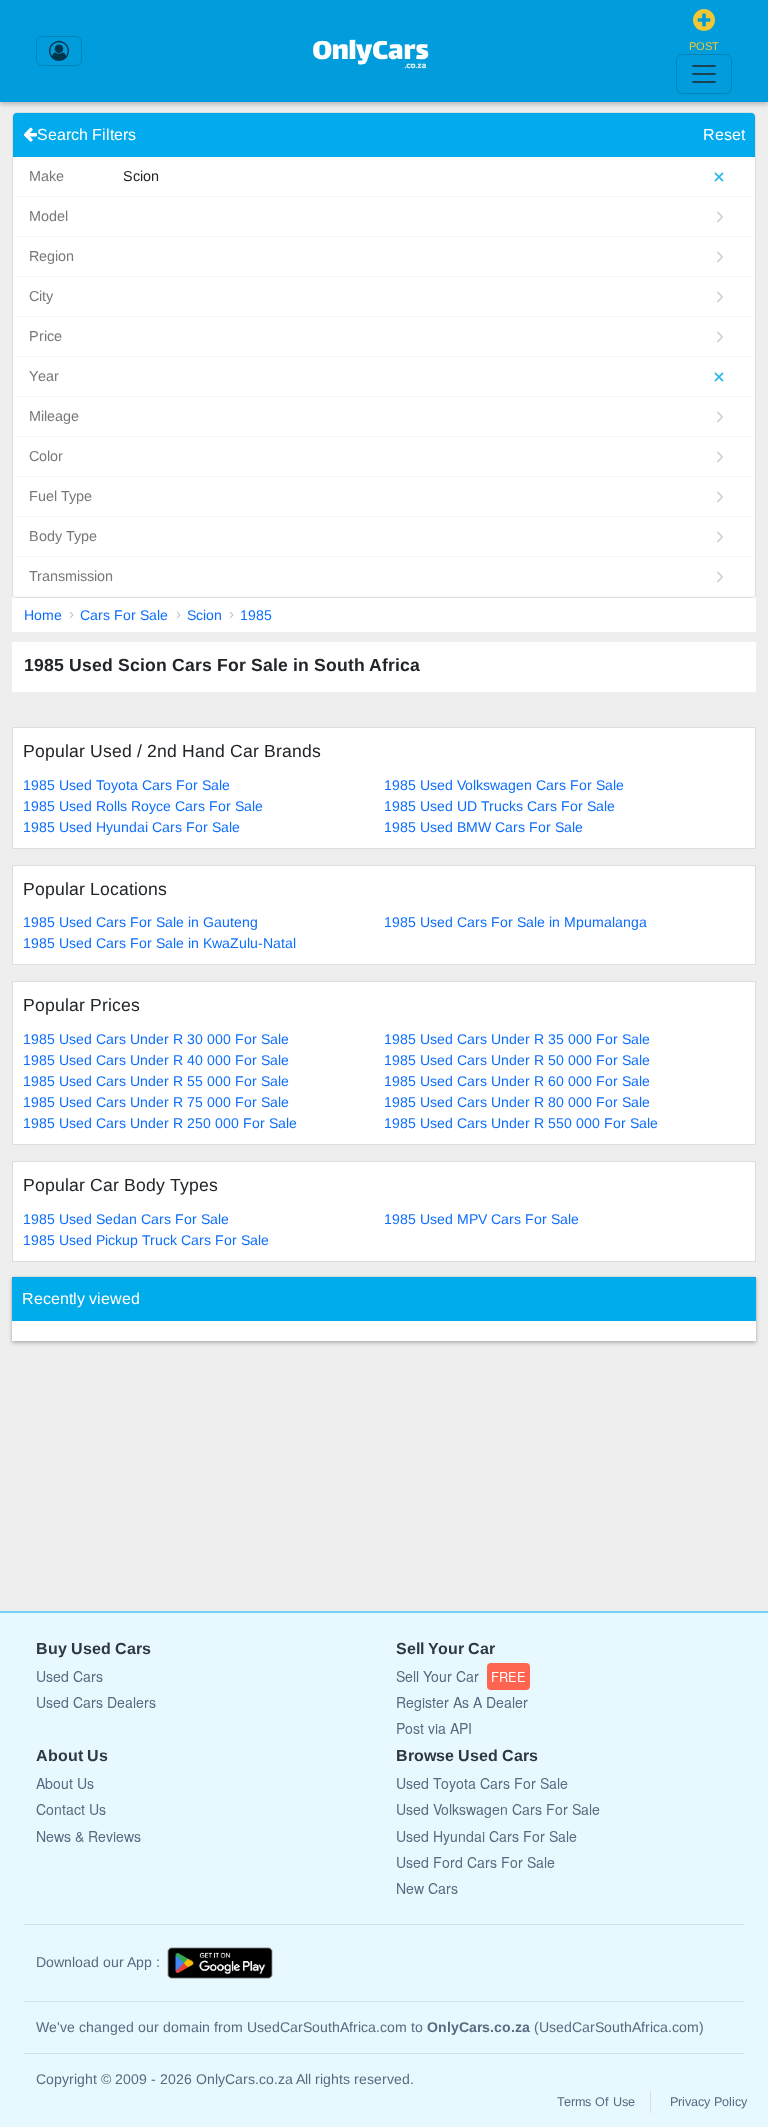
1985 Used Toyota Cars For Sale (126, 785)
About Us (65, 1783)
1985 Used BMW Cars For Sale (483, 827)
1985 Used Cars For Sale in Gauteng (140, 922)
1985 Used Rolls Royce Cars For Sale (143, 806)
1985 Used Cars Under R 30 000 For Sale (156, 1039)
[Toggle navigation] (704, 74)
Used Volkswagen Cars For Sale (498, 1809)
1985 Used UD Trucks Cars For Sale (499, 806)
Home (43, 615)
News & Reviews (88, 1836)
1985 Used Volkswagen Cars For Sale (504, 785)
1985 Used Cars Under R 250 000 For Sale (160, 1123)
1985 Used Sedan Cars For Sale (126, 1219)
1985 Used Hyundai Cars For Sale (131, 827)
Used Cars (69, 1676)
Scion (204, 615)
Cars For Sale (124, 615)
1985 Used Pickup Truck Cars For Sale (146, 1240)
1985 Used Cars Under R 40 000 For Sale (156, 1060)
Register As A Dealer (462, 1702)
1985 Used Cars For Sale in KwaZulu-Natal (159, 943)
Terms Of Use (596, 2102)
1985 (256, 615)
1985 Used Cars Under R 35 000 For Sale (517, 1039)
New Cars (427, 1888)
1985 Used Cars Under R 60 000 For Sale (517, 1081)
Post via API (434, 1728)
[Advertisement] (162, 1466)
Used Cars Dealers (96, 1702)
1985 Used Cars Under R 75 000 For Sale (156, 1102)
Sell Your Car (461, 1676)
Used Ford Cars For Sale (475, 1862)
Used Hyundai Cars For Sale (486, 1836)
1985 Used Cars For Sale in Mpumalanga (515, 922)
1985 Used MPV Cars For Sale (481, 1219)
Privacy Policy (708, 2102)
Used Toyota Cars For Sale (482, 1783)
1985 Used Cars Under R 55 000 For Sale (156, 1081)
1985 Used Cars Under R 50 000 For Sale (517, 1060)
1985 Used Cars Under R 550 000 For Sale (521, 1123)
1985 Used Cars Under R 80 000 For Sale (517, 1102)
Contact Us (71, 1809)
